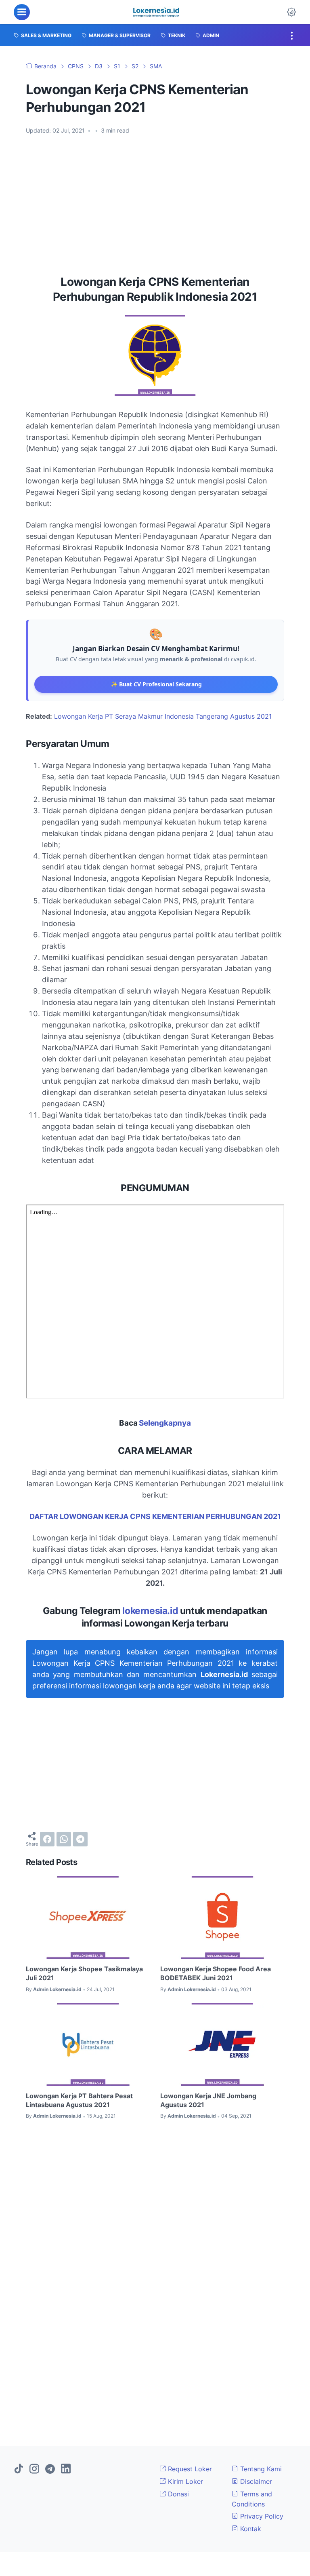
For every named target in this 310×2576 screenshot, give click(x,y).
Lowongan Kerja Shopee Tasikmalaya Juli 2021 (84, 1973)
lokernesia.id (150, 1611)
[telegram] (80, 1839)
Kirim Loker (184, 2481)
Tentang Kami (260, 2469)
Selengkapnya (165, 1423)
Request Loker (189, 2469)
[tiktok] (19, 2469)
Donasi (177, 2494)
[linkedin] (66, 2469)
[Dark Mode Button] (291, 12)
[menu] (22, 12)
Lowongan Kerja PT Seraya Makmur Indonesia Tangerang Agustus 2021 (163, 716)
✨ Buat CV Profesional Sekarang (156, 684)
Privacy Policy (261, 2516)
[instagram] (34, 2469)
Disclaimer (255, 2481)
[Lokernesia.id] (156, 12)
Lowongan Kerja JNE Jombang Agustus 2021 (208, 2100)
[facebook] (47, 1839)
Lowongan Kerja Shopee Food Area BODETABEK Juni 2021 (216, 1973)
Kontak (250, 2529)
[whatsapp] (64, 1839)
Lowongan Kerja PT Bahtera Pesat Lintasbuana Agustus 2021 (79, 2100)
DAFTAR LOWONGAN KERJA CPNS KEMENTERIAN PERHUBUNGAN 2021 (155, 1516)
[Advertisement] (155, 202)
